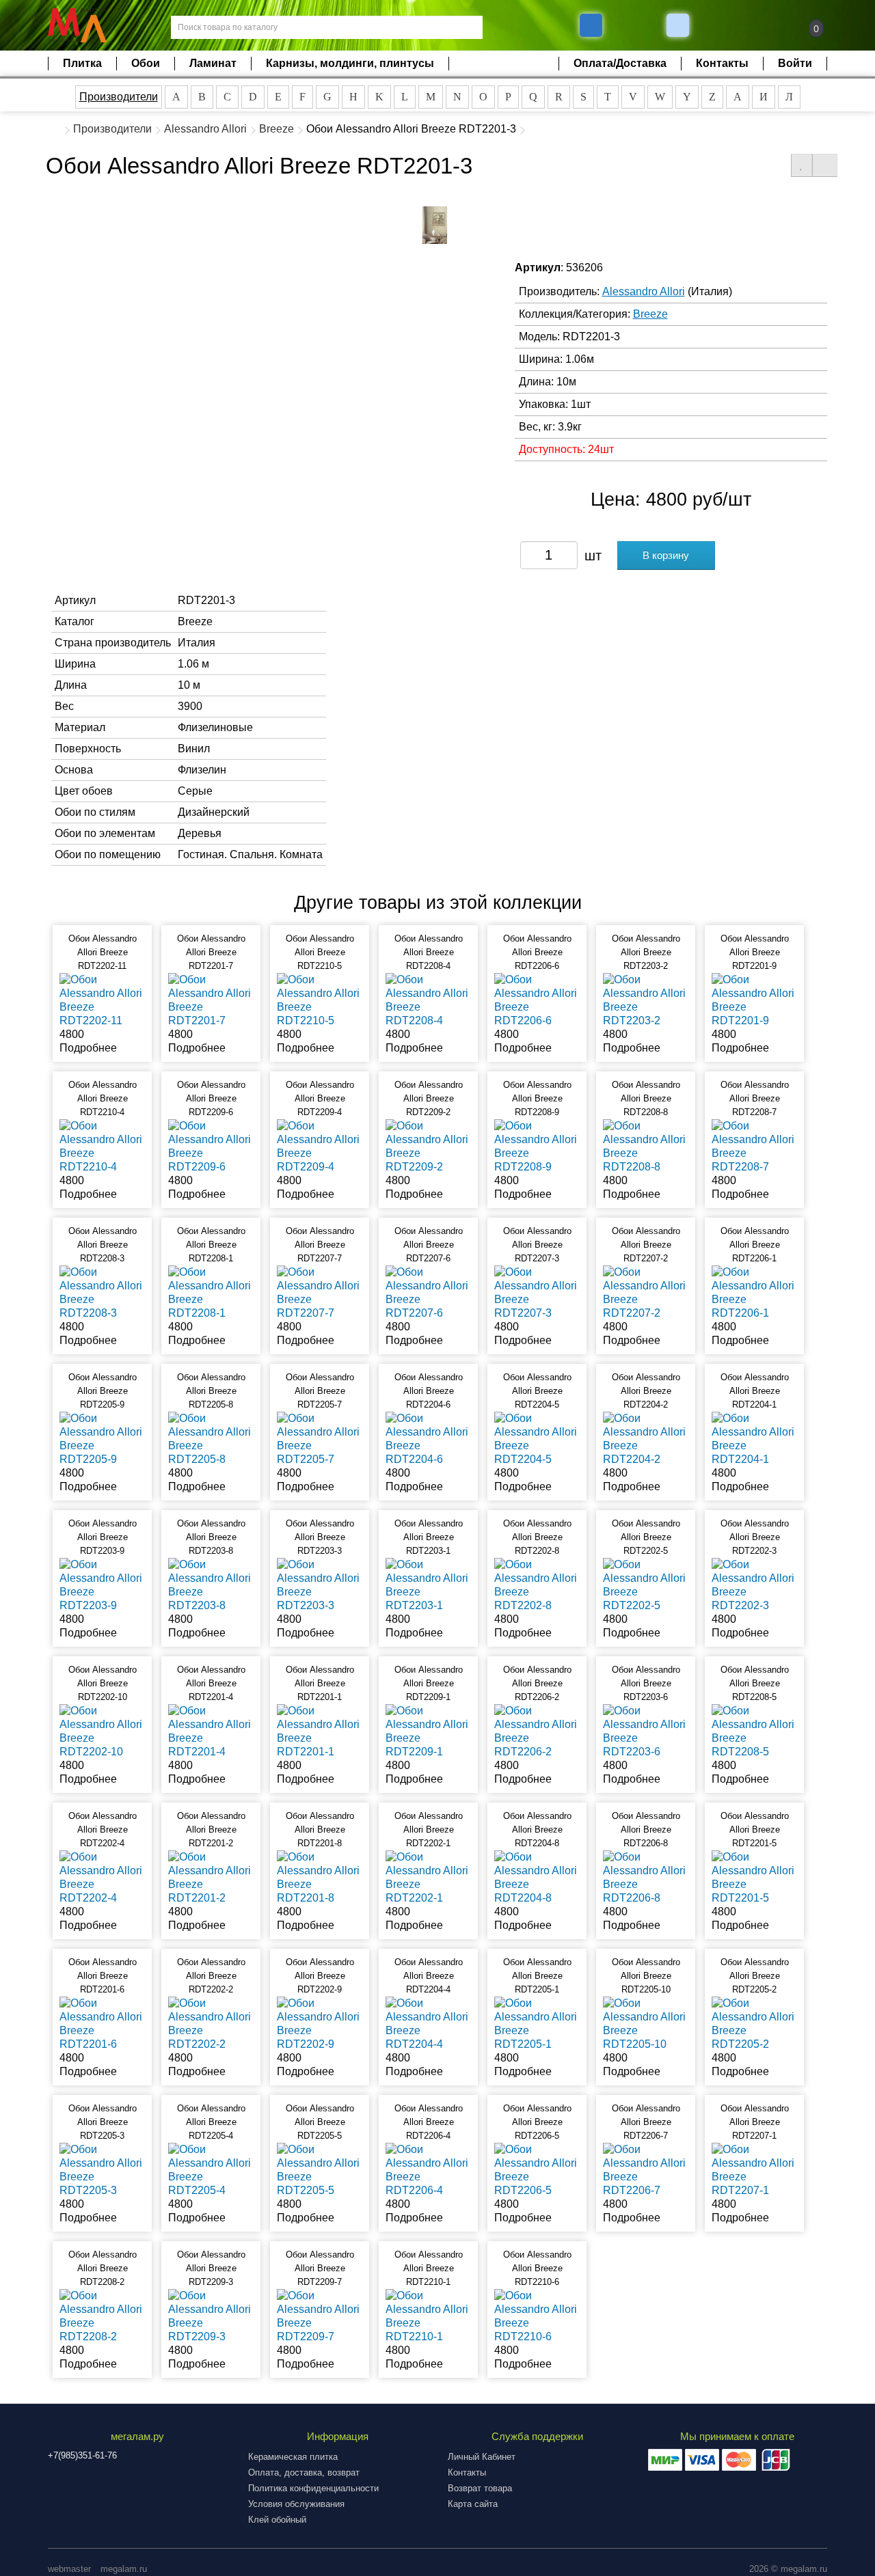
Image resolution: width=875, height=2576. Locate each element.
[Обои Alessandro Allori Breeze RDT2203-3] (320, 1584)
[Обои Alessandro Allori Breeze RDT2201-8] (320, 1877)
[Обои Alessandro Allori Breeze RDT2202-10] (102, 1730)
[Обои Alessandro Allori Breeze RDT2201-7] (211, 999)
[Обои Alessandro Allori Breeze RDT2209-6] (211, 1146)
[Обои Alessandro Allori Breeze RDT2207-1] (754, 2169)
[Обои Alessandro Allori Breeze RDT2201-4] (211, 1730)
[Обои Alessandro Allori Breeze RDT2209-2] (428, 1146)
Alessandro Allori (205, 129)
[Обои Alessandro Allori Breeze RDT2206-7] (646, 2169)
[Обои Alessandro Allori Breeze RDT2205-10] (646, 2023)
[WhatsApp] (679, 25)
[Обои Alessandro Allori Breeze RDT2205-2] (754, 2023)
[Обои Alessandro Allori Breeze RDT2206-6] (537, 999)
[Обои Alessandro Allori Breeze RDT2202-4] (102, 1877)
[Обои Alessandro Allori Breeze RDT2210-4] (102, 1146)
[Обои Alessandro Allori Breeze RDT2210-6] (537, 2315)
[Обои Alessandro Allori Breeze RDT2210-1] (428, 2315)
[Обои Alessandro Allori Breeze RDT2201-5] (754, 1877)
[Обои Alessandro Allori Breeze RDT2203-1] (428, 1584)
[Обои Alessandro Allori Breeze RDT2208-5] (754, 1730)
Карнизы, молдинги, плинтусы (350, 63)
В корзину (666, 555)
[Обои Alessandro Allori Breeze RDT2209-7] (320, 2315)
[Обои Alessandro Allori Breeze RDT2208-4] (428, 999)
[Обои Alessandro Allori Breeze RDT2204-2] (646, 1438)
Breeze (277, 129)
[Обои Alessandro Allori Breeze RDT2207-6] (428, 1292)
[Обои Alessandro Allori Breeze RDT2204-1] (754, 1438)
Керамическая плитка (293, 2457)
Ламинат (213, 63)
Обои (146, 63)
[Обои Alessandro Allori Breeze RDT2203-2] (646, 999)
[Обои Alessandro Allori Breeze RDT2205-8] (211, 1438)
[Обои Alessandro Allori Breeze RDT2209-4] (320, 1146)
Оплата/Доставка (620, 63)
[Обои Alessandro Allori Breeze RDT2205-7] (320, 1438)
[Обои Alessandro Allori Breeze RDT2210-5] (320, 999)
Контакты (722, 63)
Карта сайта (473, 2504)
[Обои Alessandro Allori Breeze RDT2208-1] (211, 1292)
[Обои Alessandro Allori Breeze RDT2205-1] (537, 2023)
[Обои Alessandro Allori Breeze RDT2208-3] (102, 1292)
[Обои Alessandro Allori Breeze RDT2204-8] (537, 1877)
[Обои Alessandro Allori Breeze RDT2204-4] (428, 2023)
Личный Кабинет (482, 2457)
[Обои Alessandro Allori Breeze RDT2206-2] (537, 1730)
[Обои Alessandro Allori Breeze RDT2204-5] (537, 1438)
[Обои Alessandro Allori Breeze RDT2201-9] (754, 999)
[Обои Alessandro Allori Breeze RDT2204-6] (428, 1438)
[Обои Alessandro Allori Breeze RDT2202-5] (646, 1584)
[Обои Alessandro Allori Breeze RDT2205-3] (102, 2169)
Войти (795, 63)
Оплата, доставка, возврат (304, 2472)
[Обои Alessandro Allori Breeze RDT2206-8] (646, 1877)
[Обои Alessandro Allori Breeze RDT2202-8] (537, 1584)
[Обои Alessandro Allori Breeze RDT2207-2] (646, 1292)
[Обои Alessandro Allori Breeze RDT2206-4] (428, 2169)
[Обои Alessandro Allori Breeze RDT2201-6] (102, 2023)
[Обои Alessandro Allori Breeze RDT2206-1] (754, 1292)
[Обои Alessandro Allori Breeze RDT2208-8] (646, 1146)
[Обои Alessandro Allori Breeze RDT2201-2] (211, 1877)
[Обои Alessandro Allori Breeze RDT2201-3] (435, 225)
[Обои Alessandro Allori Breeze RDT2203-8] (211, 1584)
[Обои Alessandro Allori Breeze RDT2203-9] (102, 1584)
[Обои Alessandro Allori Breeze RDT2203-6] (646, 1730)
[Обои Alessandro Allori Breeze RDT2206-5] (537, 2169)
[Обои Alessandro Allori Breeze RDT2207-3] (537, 1292)
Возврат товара (480, 2488)
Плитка (82, 63)
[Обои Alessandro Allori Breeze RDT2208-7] (754, 1146)
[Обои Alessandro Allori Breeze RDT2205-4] (211, 2169)
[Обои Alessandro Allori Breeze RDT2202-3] (754, 1584)
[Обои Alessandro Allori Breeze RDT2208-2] (102, 2315)
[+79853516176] (591, 25)
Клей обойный (277, 2520)
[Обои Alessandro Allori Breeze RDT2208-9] (537, 1146)
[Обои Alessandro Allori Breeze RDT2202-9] (320, 2023)
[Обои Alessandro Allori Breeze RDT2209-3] (211, 2315)
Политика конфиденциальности (313, 2488)
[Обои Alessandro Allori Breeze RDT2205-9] (102, 1438)
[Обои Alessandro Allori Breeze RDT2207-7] (320, 1292)
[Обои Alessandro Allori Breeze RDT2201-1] (320, 1730)
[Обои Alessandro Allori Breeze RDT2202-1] (428, 1877)
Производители (119, 97)
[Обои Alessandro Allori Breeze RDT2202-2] (211, 2023)
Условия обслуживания (296, 2504)
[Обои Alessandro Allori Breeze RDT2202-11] (102, 999)
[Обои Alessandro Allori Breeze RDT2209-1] (428, 1730)
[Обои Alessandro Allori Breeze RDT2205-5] (320, 2169)
